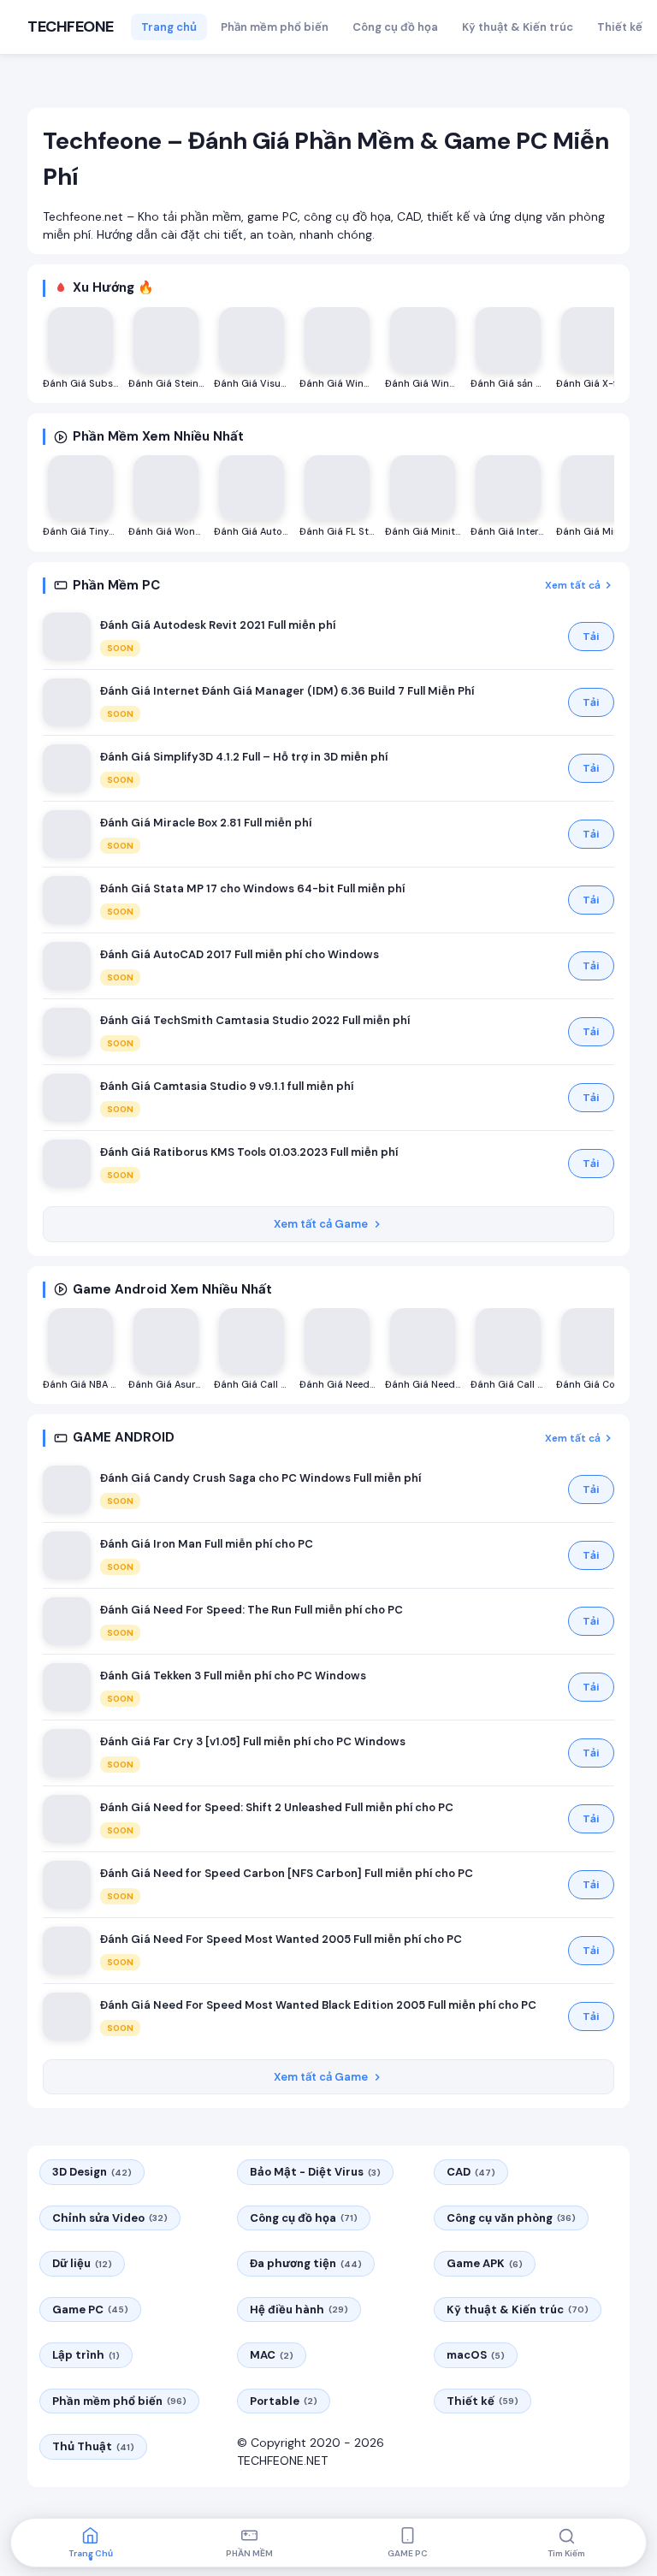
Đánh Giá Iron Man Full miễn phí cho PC (207, 1544)
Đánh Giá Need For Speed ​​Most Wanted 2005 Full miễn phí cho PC (281, 1939)
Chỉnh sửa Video (110, 2218)
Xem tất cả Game (321, 1224)
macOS (476, 2355)
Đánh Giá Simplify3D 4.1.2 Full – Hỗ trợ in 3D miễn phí (244, 757)
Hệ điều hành (299, 2310)
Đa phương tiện (306, 2263)
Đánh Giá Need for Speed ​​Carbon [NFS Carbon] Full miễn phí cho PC (287, 1873)
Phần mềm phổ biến (275, 27)
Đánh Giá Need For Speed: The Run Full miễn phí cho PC (252, 1610)
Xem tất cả (573, 585)
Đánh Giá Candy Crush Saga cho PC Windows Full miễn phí (260, 1478)
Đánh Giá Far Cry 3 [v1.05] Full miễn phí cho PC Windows (253, 1741)
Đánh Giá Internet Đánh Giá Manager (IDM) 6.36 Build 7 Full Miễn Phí (287, 691)
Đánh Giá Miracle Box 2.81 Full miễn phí (206, 823)
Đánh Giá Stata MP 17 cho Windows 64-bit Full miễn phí (252, 888)
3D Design (92, 2172)
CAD (471, 2172)
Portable (284, 2401)
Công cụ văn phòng (511, 2218)
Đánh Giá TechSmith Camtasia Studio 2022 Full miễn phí (255, 1020)
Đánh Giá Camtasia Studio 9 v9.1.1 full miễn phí (227, 1086)
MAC (272, 2355)
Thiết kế (620, 27)
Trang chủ (169, 27)
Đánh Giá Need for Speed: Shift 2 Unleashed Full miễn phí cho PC (277, 1807)
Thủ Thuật (93, 2446)
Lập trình (86, 2355)
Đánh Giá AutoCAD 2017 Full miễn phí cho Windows (240, 954)
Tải (591, 637)
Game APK (485, 2263)
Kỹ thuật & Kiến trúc (518, 27)
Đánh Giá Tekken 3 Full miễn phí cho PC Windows (233, 1676)
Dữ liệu (82, 2263)
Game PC (90, 2310)
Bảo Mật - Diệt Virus (315, 2172)
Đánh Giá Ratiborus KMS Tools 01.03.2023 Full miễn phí (249, 1152)
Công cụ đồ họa (395, 27)
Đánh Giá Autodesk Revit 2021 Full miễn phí (218, 625)
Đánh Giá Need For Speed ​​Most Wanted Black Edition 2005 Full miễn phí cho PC (318, 2005)
